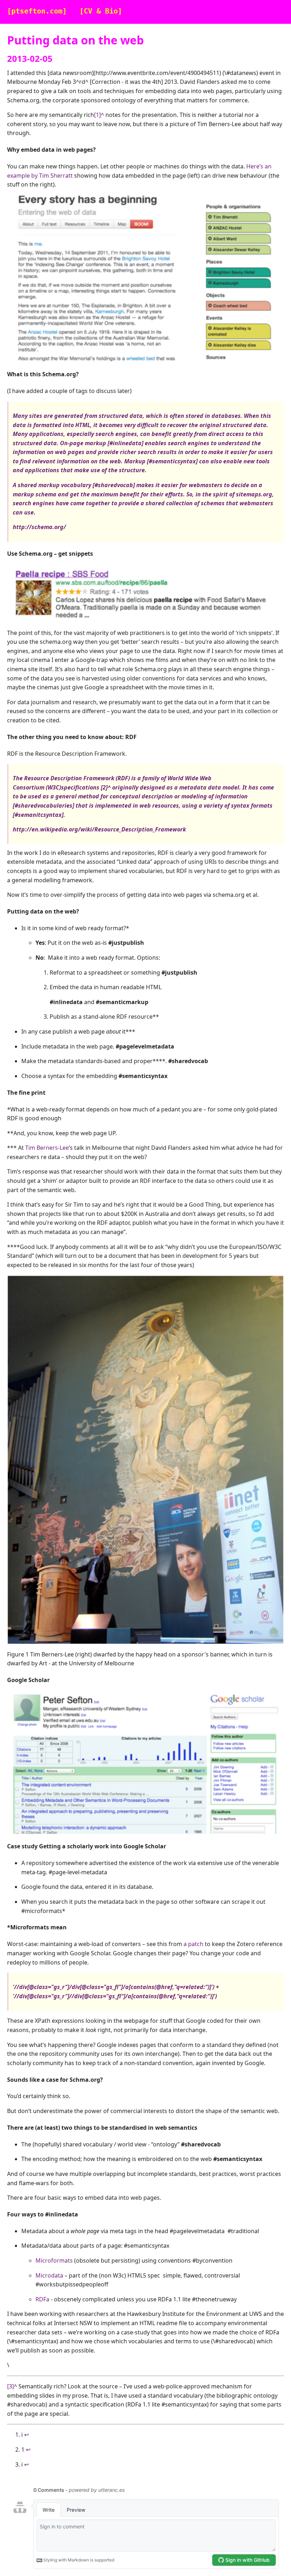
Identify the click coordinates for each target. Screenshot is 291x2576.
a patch (193, 1944)
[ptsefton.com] (37, 11)
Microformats (54, 2260)
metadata (193, 787)
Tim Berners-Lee (47, 1148)
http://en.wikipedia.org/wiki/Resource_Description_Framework (99, 829)
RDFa (42, 2299)
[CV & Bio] (101, 11)
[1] (97, 115)
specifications (80, 787)
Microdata (49, 2275)
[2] (104, 787)
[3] (10, 2386)
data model (224, 787)
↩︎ (26, 2435)
